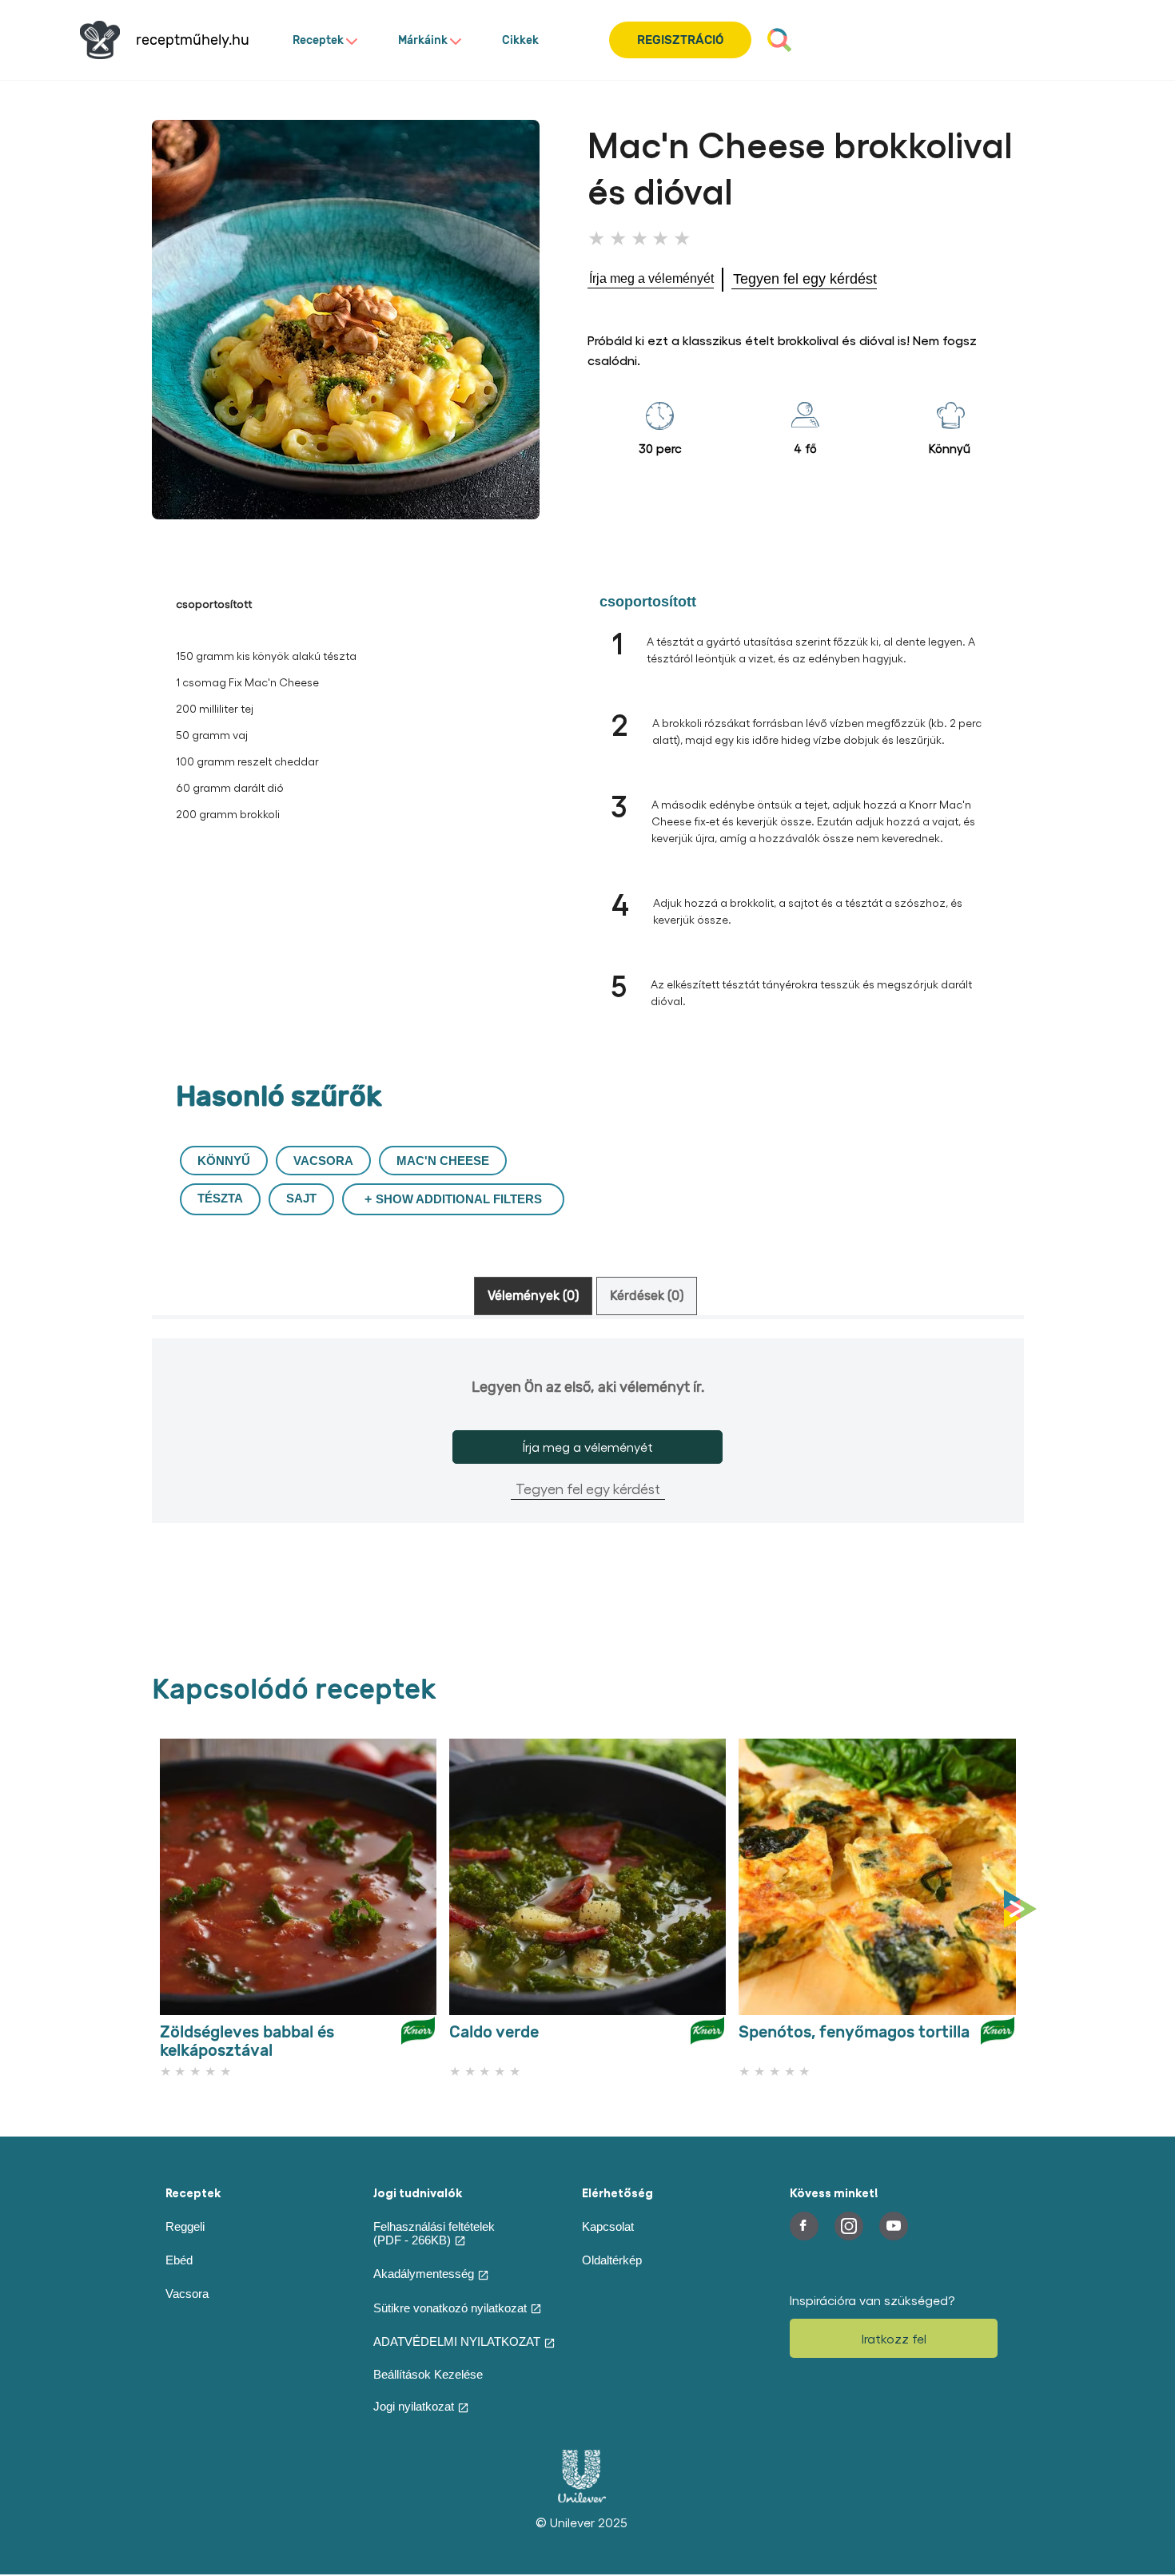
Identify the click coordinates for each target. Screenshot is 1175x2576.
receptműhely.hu (193, 40)
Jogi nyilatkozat (414, 2406)
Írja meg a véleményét (588, 1447)
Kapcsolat (608, 2226)
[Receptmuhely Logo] (100, 40)
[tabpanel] (588, 1457)
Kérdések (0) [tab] (647, 1296)
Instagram (849, 2226)
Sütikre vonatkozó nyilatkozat (450, 2308)
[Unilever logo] (582, 2498)
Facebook (804, 2226)
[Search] (779, 40)
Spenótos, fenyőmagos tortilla (854, 2032)
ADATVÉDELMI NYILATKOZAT (457, 2341)
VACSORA (323, 1161)
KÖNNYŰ (224, 1161)
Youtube (894, 2226)
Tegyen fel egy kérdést (588, 1488)
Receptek (318, 40)
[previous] (156, 1910)
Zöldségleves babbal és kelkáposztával (247, 2041)
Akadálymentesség (424, 2274)
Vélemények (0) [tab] (533, 1296)
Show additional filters (459, 1199)
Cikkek (520, 40)
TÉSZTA (220, 1198)
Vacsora (187, 2294)
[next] (1024, 1910)
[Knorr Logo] (418, 2037)
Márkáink (423, 40)
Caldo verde (494, 2032)
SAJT (301, 1198)
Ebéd (179, 2260)
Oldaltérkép (612, 2260)
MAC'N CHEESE (443, 1161)
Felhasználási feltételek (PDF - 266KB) (434, 2233)
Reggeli (185, 2226)
